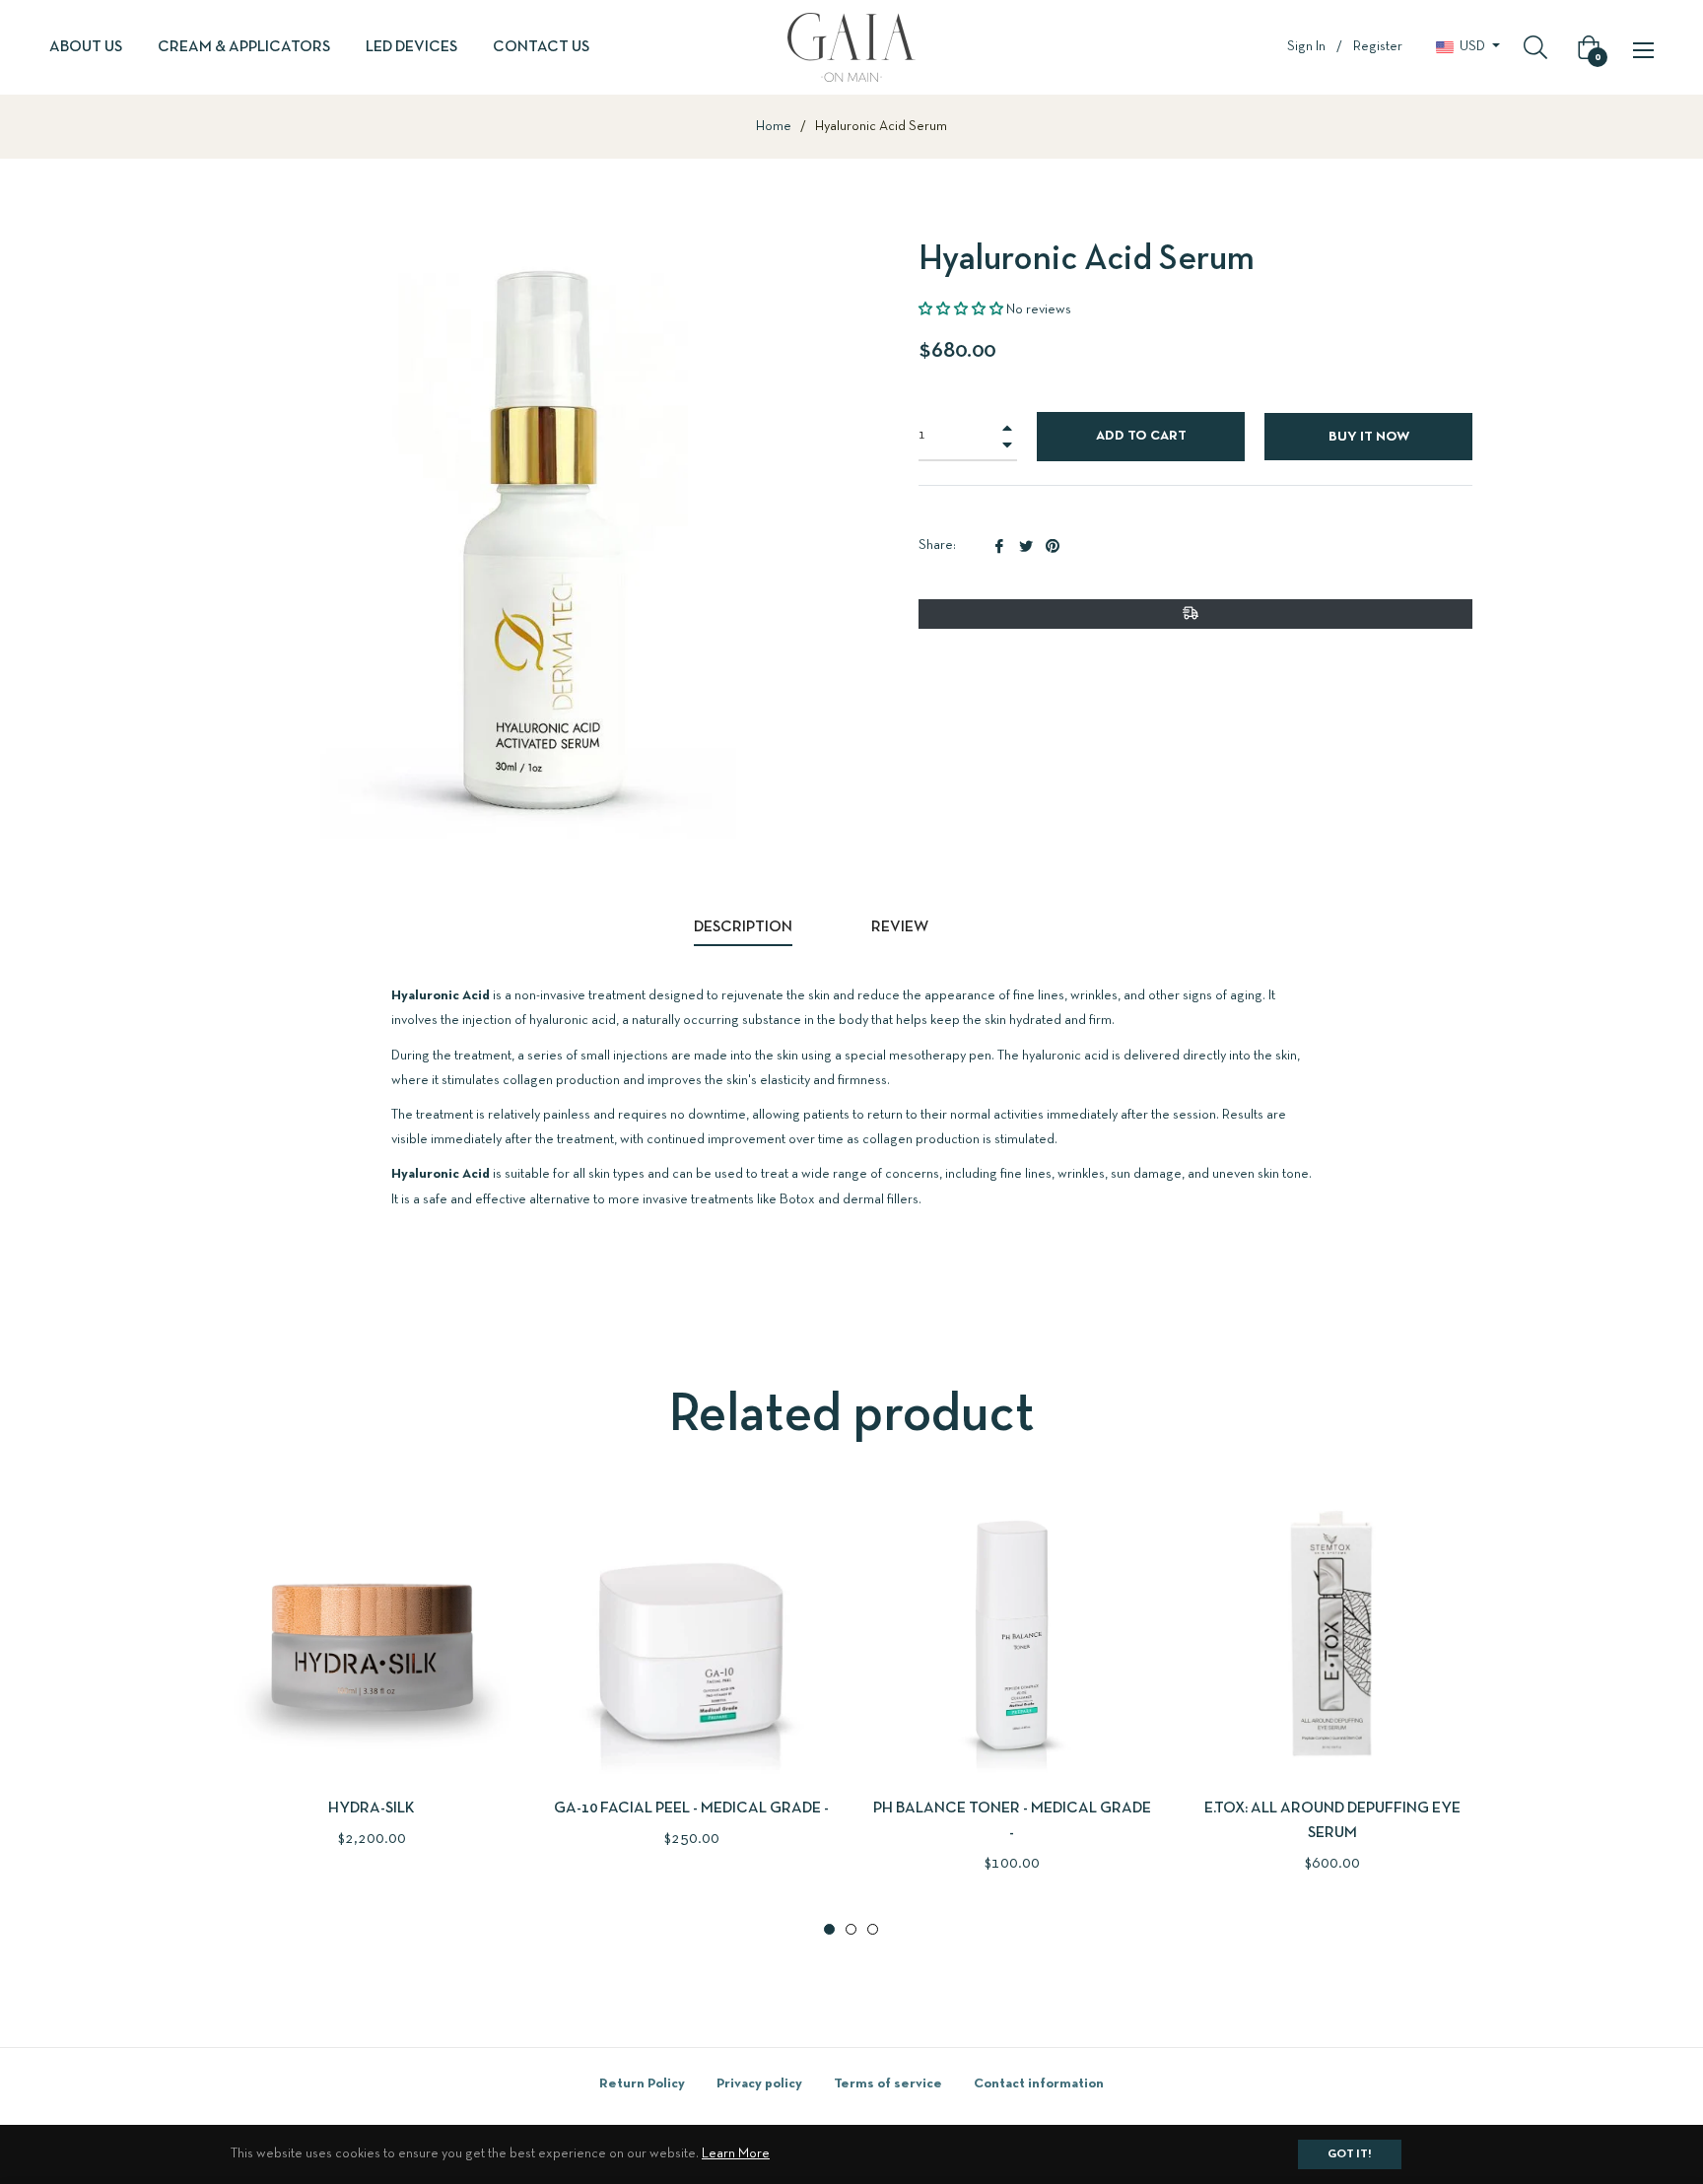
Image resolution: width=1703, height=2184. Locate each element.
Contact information (1039, 2084)
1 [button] (829, 1929)
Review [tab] (901, 927)
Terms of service (888, 2084)
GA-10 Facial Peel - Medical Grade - (691, 1809)
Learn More (736, 2154)
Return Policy (642, 2084)
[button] (961, 310)
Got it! (1350, 2154)
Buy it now (1369, 437)
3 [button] (873, 1929)
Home (774, 127)
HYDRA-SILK (372, 1809)
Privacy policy (759, 2084)
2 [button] (851, 1929)
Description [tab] (743, 927)
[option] (371, 1705)
